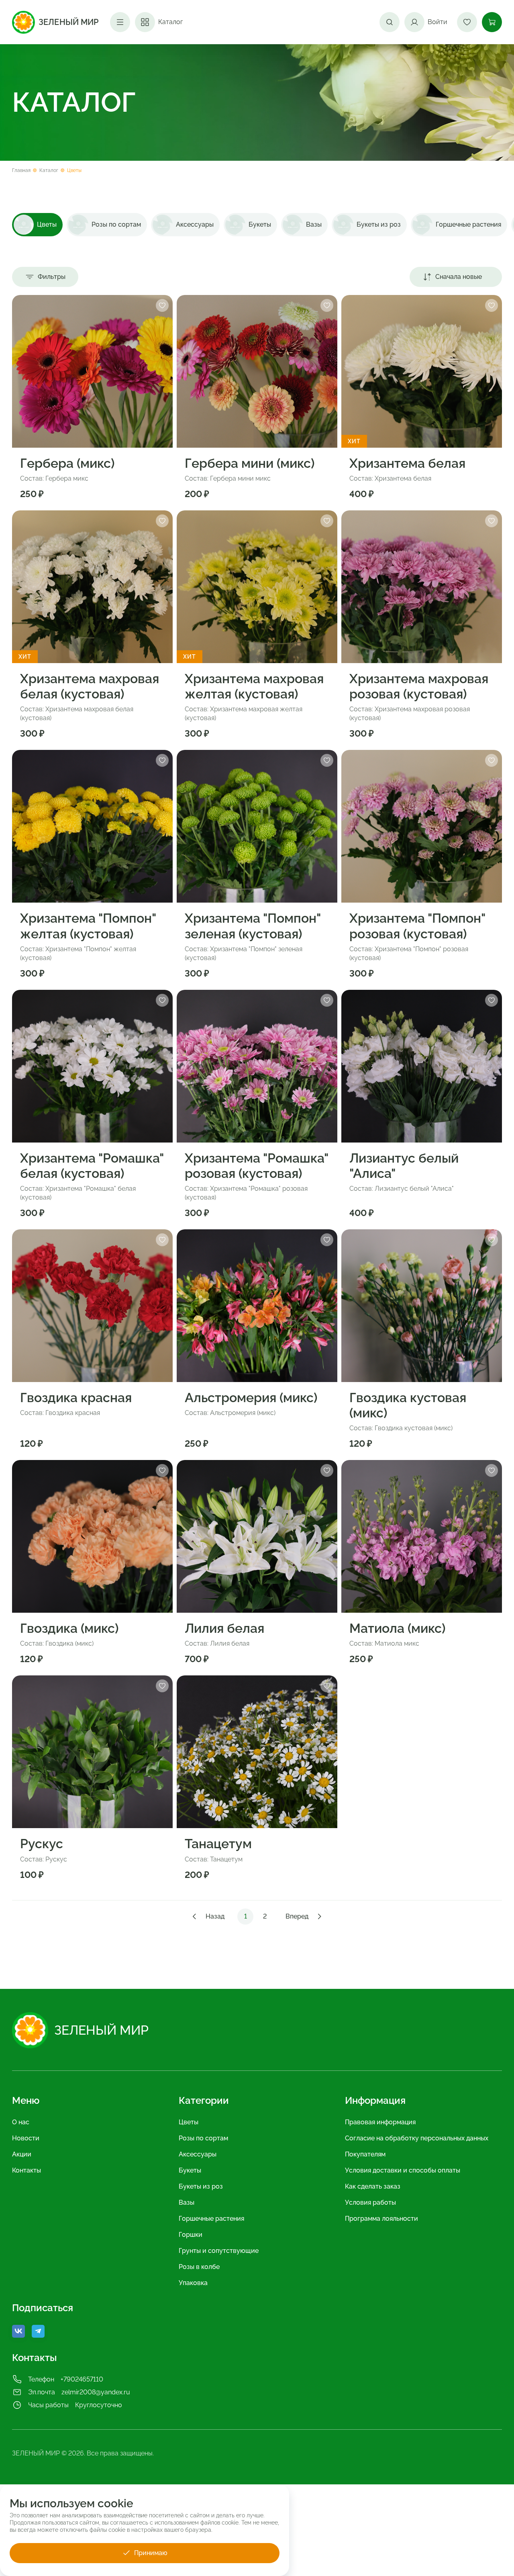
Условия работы (370, 2202)
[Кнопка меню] (120, 22)
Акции (22, 2154)
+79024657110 (82, 2379)
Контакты (27, 2170)
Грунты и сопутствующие (219, 2251)
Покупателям (365, 2154)
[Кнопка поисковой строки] (390, 22)
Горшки (191, 2235)
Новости (26, 2138)
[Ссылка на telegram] (38, 2331)
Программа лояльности (381, 2219)
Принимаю (151, 2553)
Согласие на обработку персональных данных (417, 2138)
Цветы (189, 2122)
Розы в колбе (199, 2267)
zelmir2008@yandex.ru (96, 2392)
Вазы (187, 2202)
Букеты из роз (201, 2186)
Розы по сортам (203, 2138)
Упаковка (193, 2283)
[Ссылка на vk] (18, 2331)
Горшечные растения (211, 2219)
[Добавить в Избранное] (162, 305)
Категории (204, 2101)
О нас (21, 2122)
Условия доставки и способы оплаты (403, 2170)
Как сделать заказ (373, 2186)
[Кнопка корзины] (492, 22)
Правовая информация (380, 2122)
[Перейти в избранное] (467, 22)
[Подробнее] (92, 371)
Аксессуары (198, 2154)
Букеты (190, 2170)
